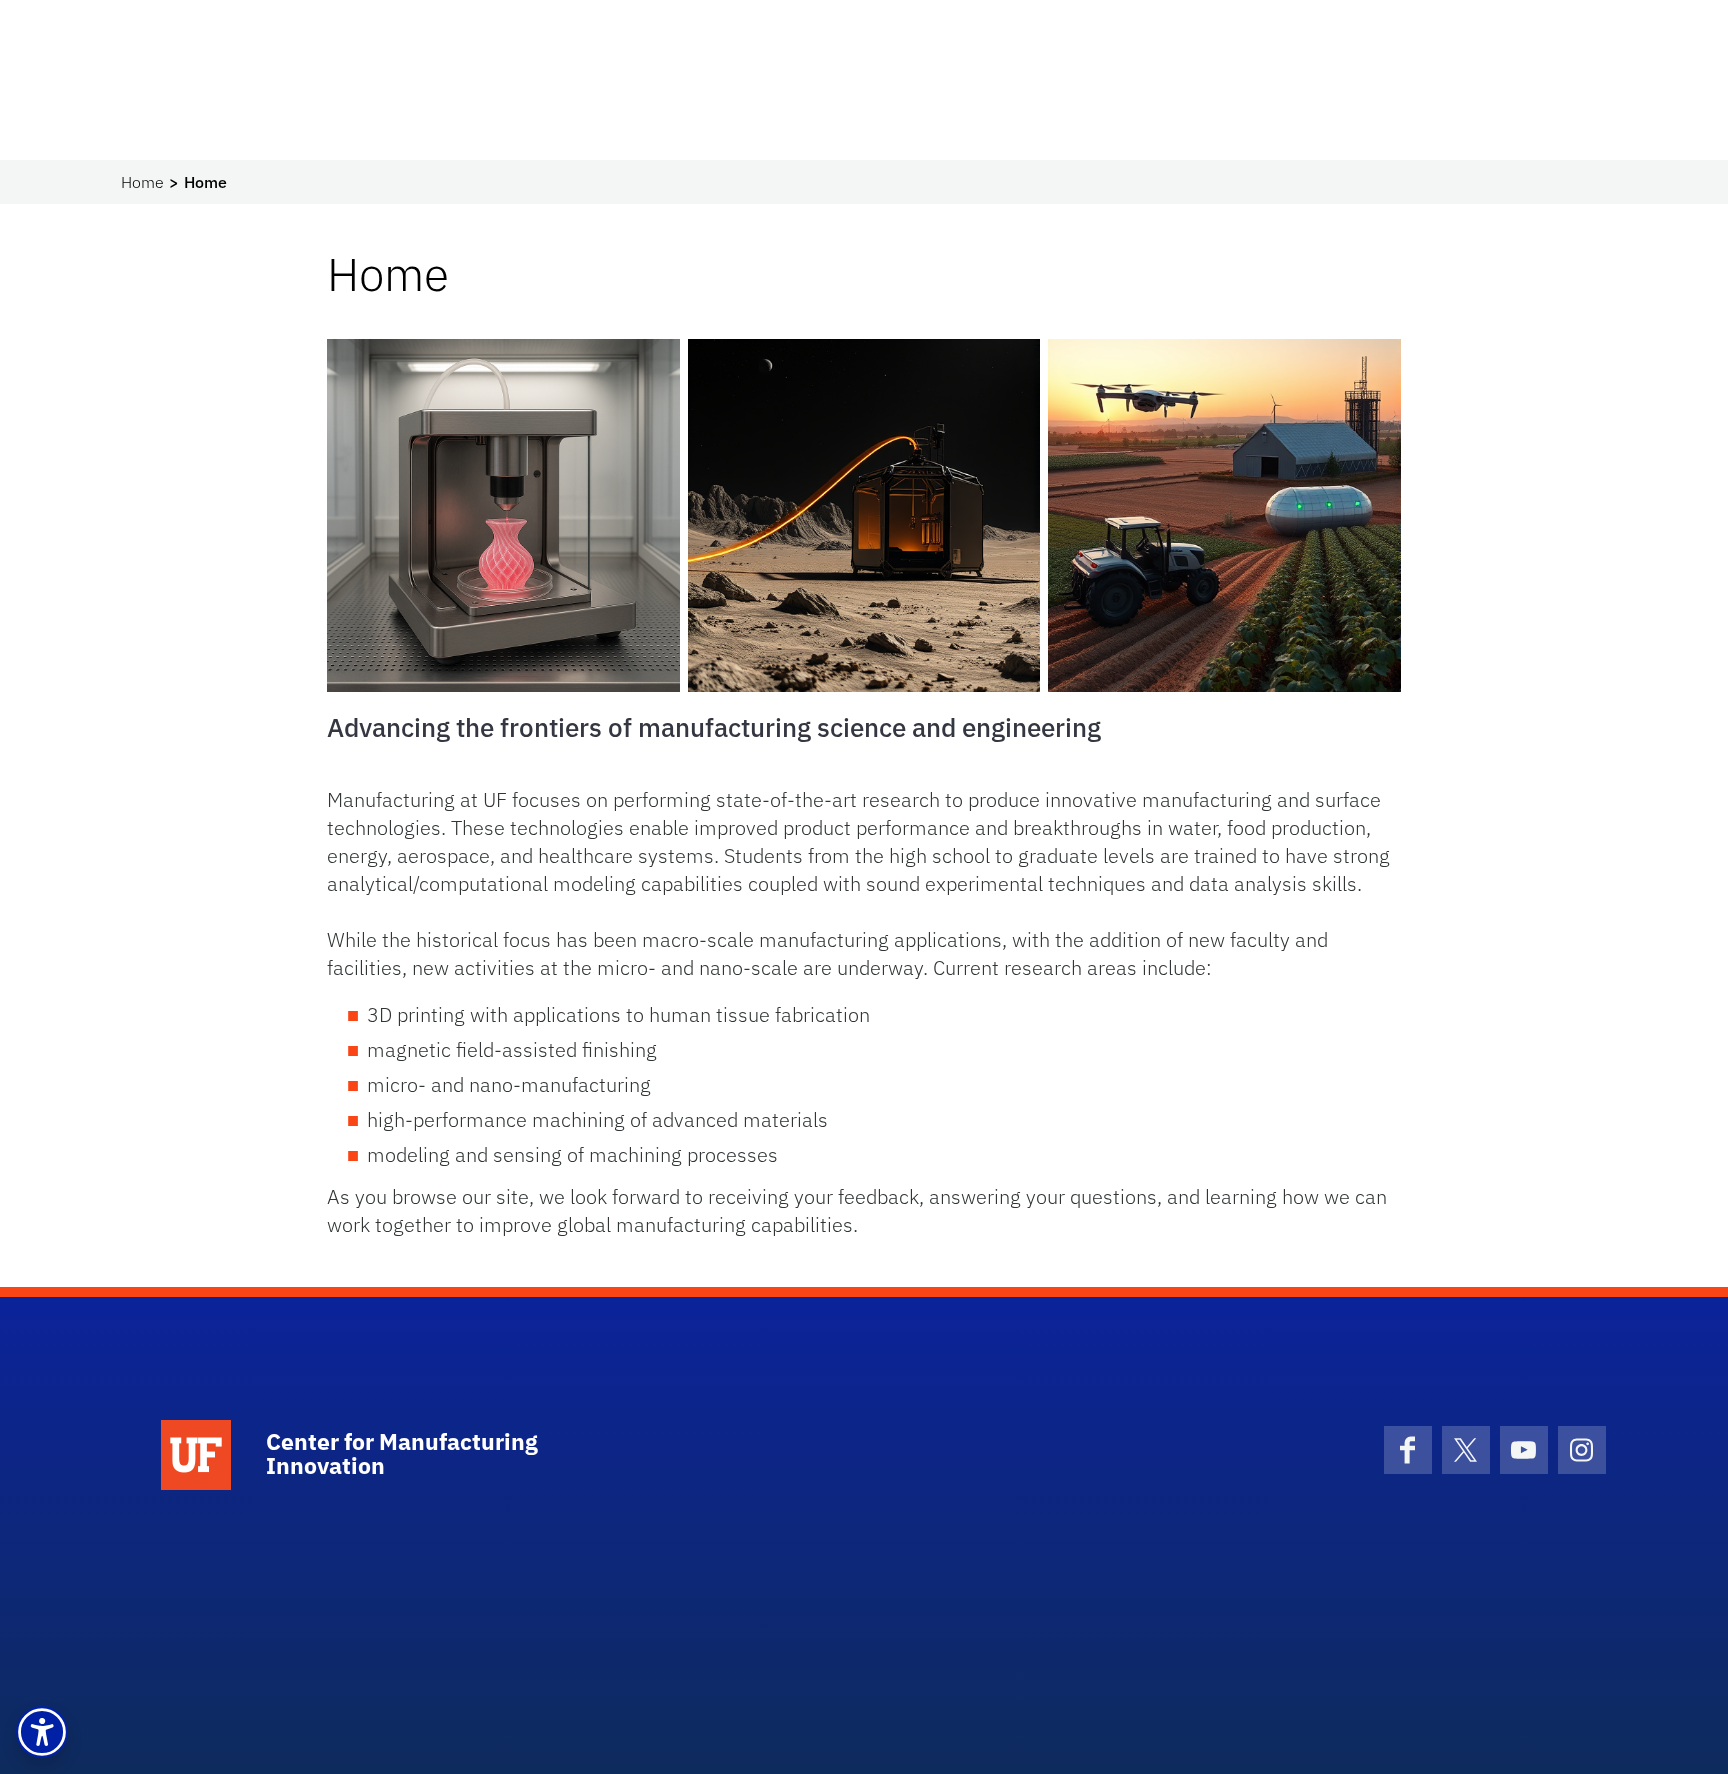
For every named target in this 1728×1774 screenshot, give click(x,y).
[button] (42, 1732)
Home (142, 182)
